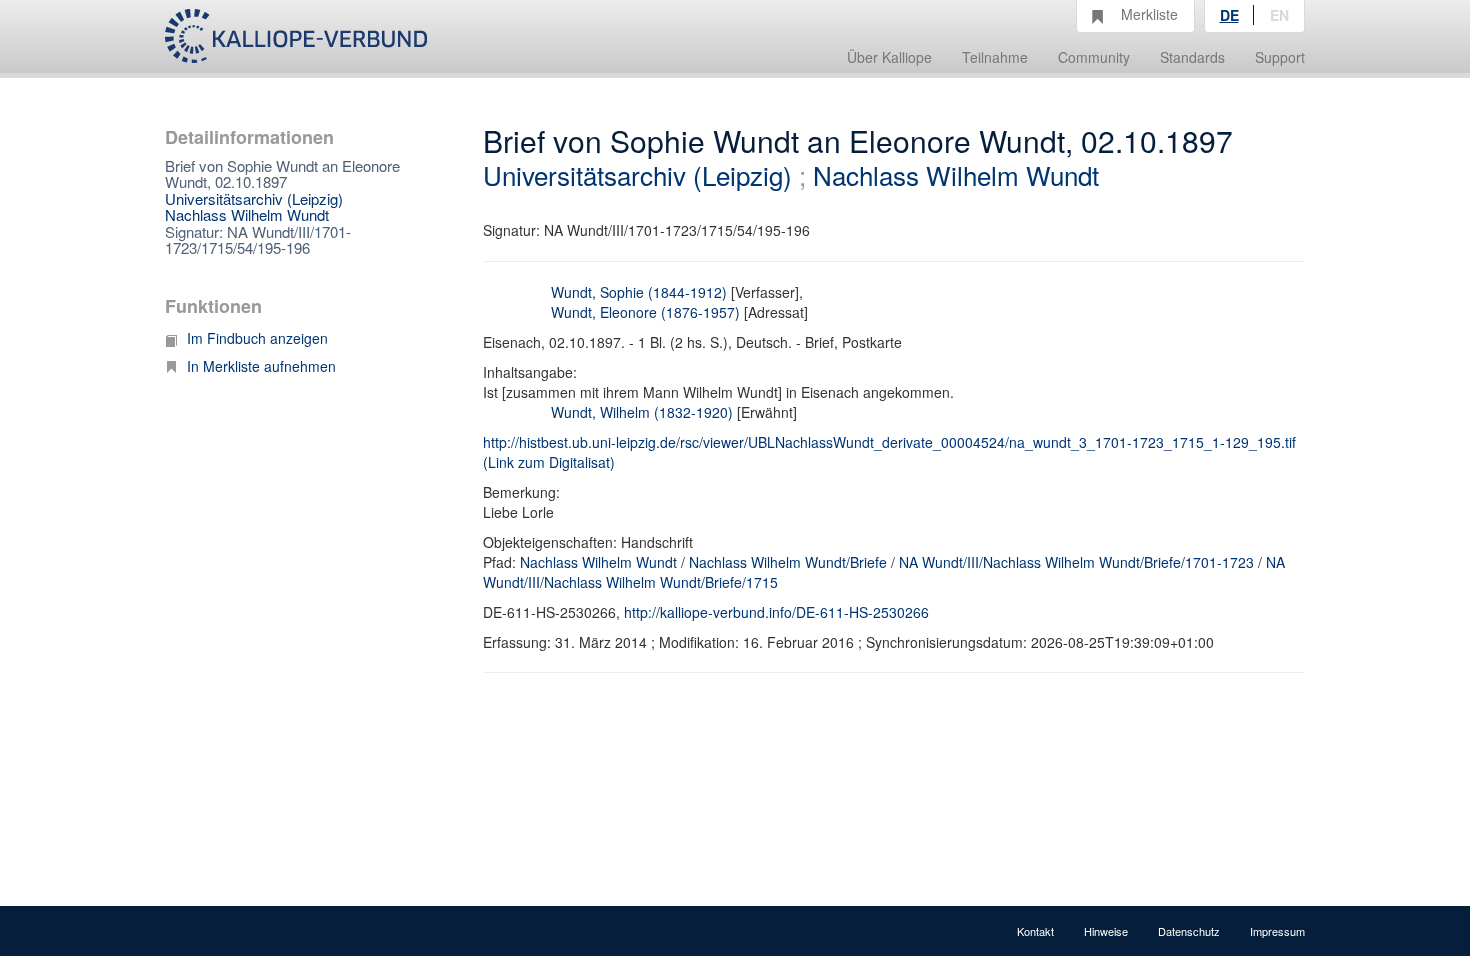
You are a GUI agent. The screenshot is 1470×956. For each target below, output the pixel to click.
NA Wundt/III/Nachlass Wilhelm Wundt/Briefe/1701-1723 (1076, 562)
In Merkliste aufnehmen (261, 366)
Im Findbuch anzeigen (257, 338)
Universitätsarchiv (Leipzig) (254, 198)
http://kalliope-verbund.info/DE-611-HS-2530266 (776, 612)
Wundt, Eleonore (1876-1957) (645, 312)
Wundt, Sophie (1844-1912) (639, 292)
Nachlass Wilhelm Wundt (247, 214)
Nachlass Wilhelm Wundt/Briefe (788, 562)
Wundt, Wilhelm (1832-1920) (642, 412)
